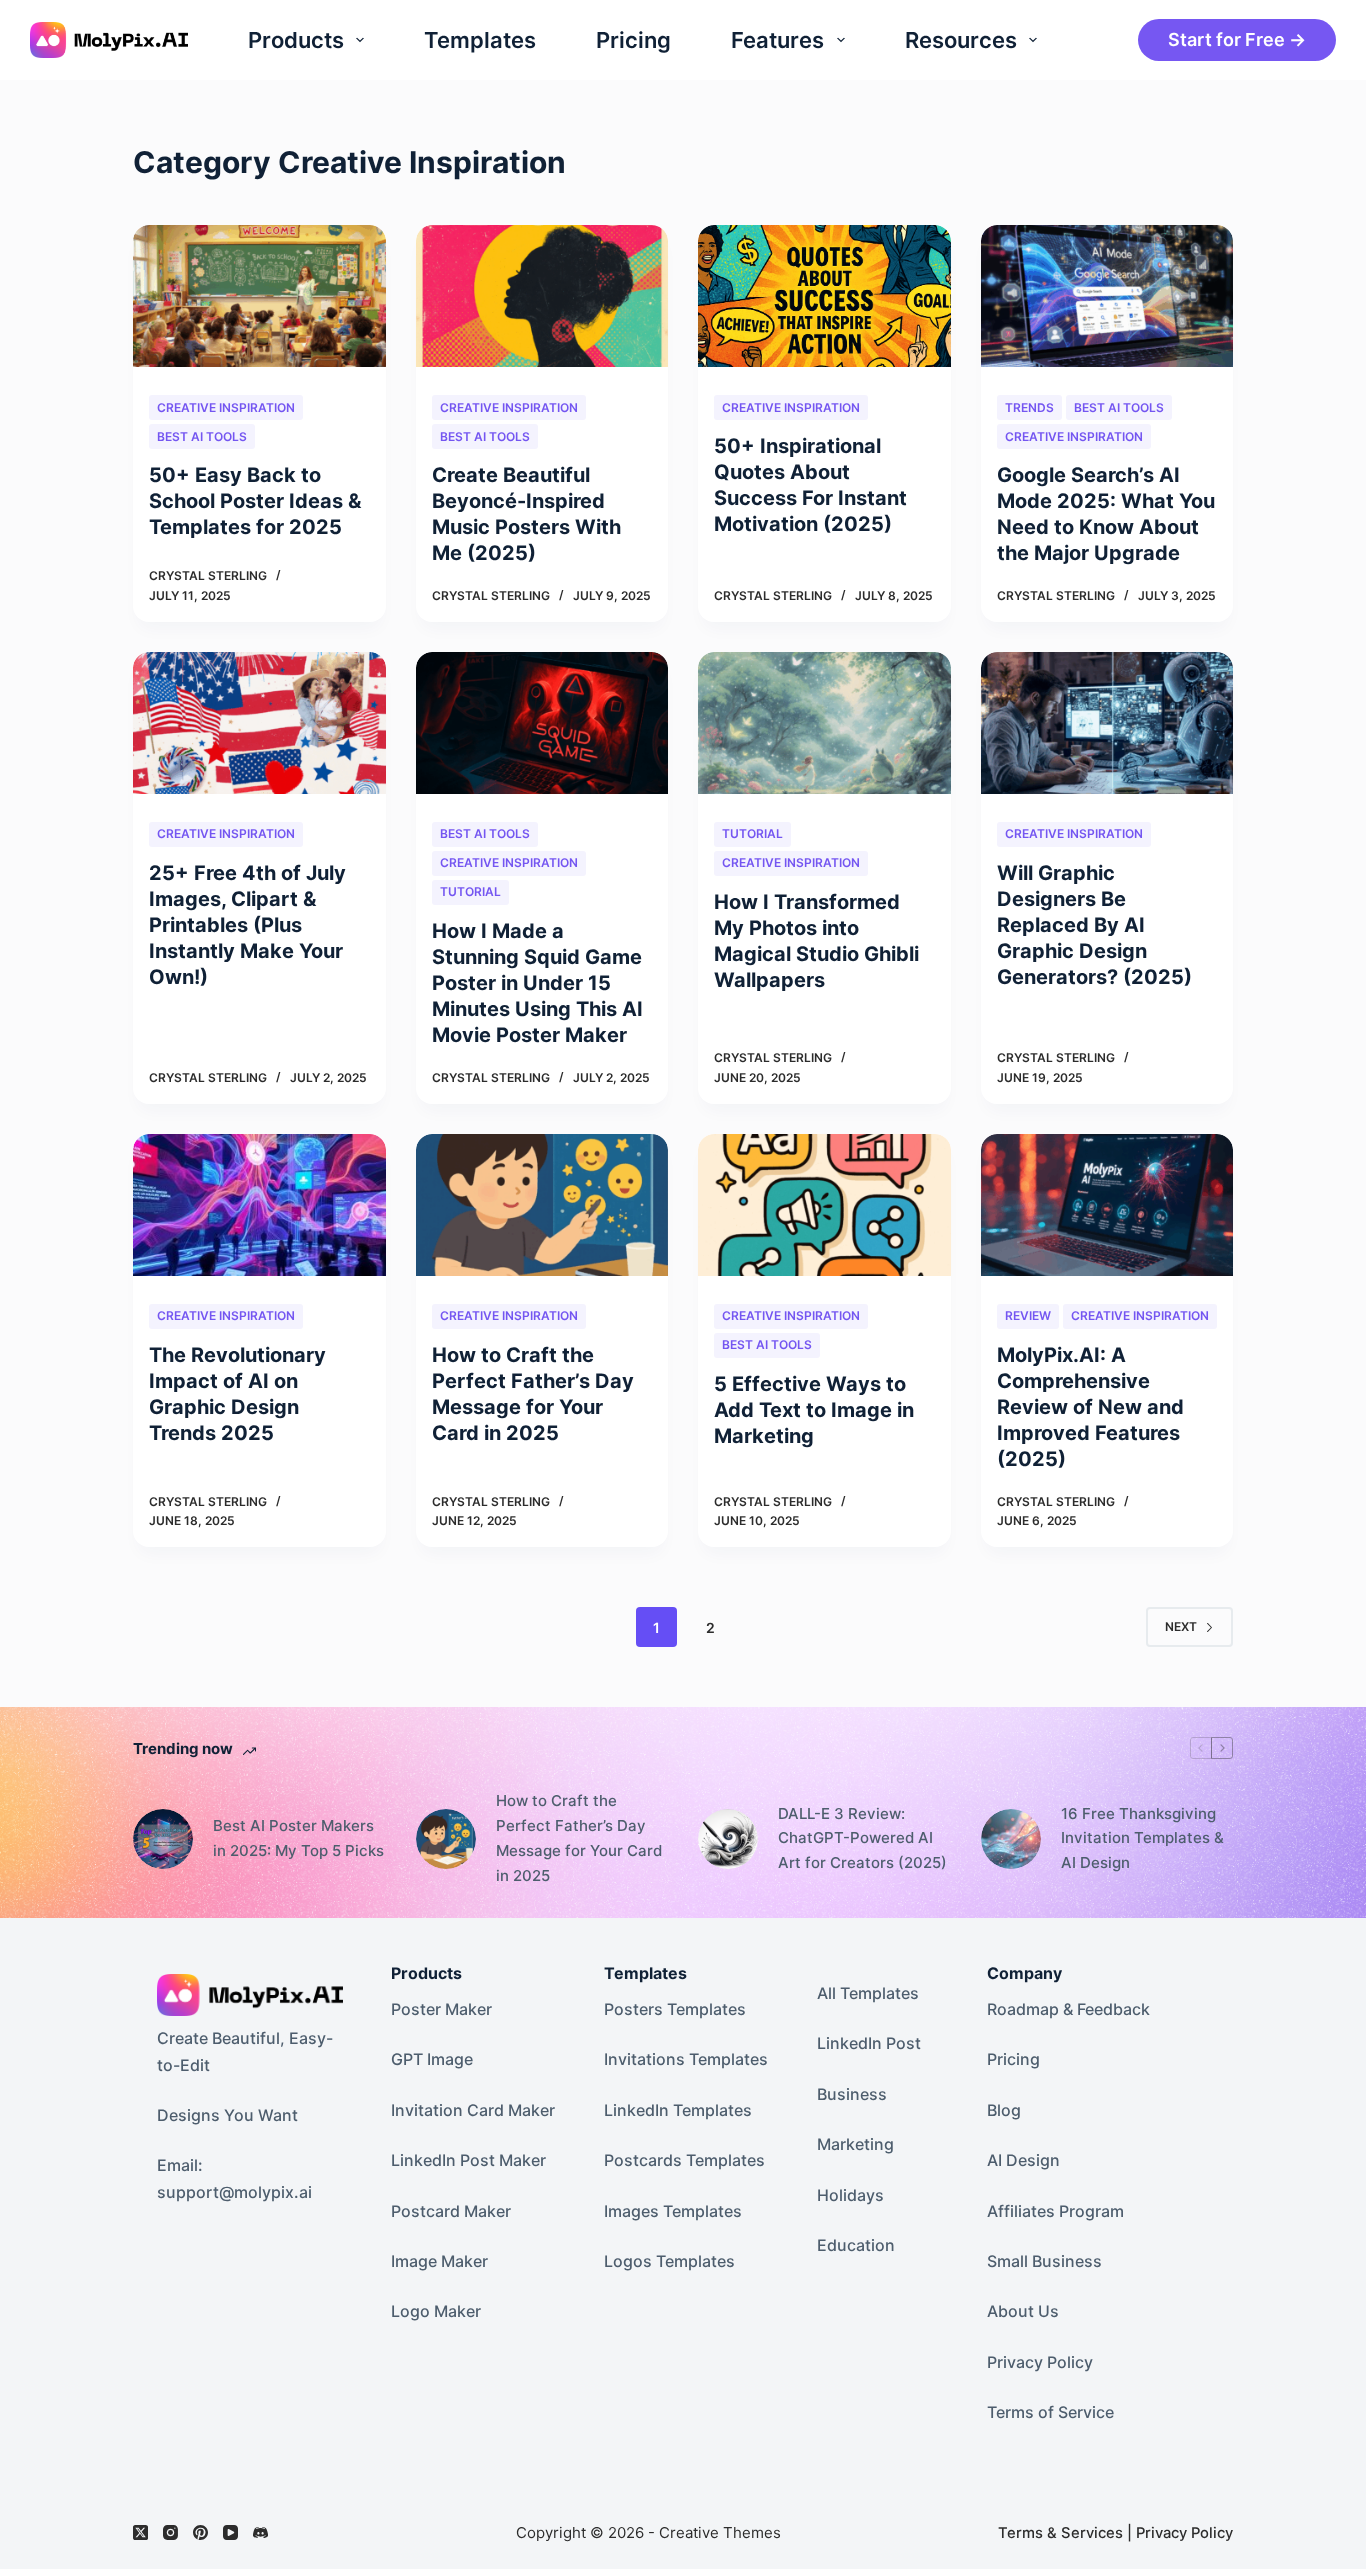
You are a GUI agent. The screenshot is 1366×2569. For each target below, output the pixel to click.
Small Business (1044, 2261)
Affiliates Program (1055, 2211)
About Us (1023, 2311)
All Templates (868, 1993)
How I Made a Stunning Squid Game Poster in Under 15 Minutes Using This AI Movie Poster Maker (537, 983)
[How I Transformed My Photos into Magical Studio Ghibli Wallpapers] (824, 723)
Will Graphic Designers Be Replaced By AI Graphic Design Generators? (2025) (1094, 925)
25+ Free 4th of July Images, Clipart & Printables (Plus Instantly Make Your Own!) (247, 925)
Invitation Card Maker (473, 2110)
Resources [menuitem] (961, 40)
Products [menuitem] (296, 40)
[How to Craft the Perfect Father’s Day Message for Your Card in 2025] (542, 1205)
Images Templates (673, 2211)
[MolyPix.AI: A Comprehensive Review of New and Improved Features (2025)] (1107, 1205)
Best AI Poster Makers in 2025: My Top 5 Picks (298, 1838)
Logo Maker (436, 2311)
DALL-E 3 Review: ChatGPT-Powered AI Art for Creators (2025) (862, 1838)
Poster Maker (441, 2009)
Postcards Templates (684, 2160)
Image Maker (439, 2261)
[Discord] (260, 2532)
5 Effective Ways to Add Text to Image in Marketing (814, 1410)
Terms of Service (1050, 2412)
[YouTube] (230, 2532)
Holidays (850, 2195)
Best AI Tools (202, 436)
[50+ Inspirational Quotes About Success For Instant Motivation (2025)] (824, 296)
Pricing (1013, 2059)
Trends (1029, 407)
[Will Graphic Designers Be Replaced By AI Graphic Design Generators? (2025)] (1107, 723)
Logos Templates (669, 2261)
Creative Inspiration (226, 407)
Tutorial (470, 891)
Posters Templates (675, 2009)
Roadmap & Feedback (1068, 2009)
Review (1028, 1315)
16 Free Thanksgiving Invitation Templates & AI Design (1142, 1838)
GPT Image (432, 2059)
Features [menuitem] (777, 40)
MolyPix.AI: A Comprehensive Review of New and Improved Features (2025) (1090, 1407)
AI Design (1023, 2160)
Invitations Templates (686, 2059)
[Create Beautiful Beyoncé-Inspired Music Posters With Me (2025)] (542, 296)
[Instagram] (170, 2532)
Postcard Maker (451, 2211)
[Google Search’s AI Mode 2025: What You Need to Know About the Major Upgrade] (1107, 296)
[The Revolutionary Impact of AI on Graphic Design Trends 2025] (259, 1205)
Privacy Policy (1040, 2362)
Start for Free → (1237, 39)
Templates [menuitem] (480, 40)
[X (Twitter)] (140, 2532)
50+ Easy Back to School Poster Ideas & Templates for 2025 (255, 501)
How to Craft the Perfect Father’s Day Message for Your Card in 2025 (579, 1837)
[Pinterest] (200, 2532)
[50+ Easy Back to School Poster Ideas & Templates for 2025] (259, 296)
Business (852, 2094)
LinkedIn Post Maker (468, 2160)
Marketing (855, 2144)
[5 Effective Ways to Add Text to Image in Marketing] (824, 1205)
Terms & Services (1060, 2533)
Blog (1004, 2110)
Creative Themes (720, 2532)
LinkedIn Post (869, 2043)
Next (1181, 1626)
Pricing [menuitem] (633, 40)
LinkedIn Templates (678, 2110)
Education (856, 2245)
